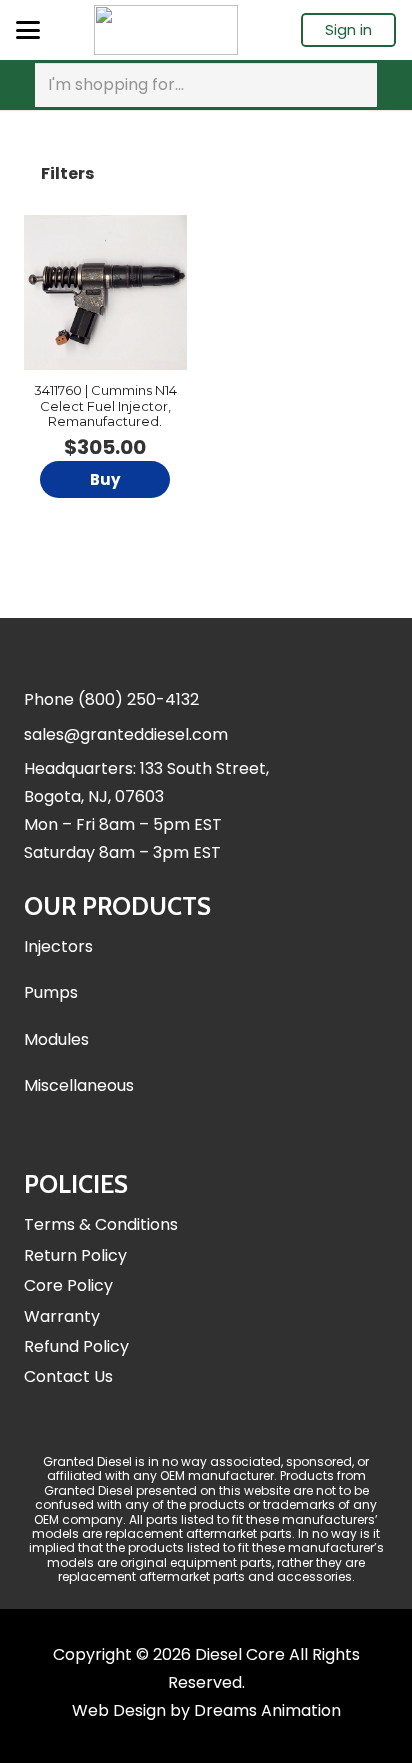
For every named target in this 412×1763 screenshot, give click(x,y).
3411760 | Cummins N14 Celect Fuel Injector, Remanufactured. (105, 405)
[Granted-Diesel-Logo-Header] (166, 30)
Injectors (58, 946)
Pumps (51, 992)
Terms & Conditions (101, 1224)
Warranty (62, 1316)
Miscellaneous (79, 1085)
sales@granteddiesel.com (126, 734)
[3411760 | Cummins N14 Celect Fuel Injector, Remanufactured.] (105, 293)
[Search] (358, 85)
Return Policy (75, 1255)
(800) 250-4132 (138, 699)
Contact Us (68, 1376)
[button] (28, 30)
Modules (56, 1039)
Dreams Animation (267, 1710)
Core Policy (68, 1285)
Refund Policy (76, 1346)
